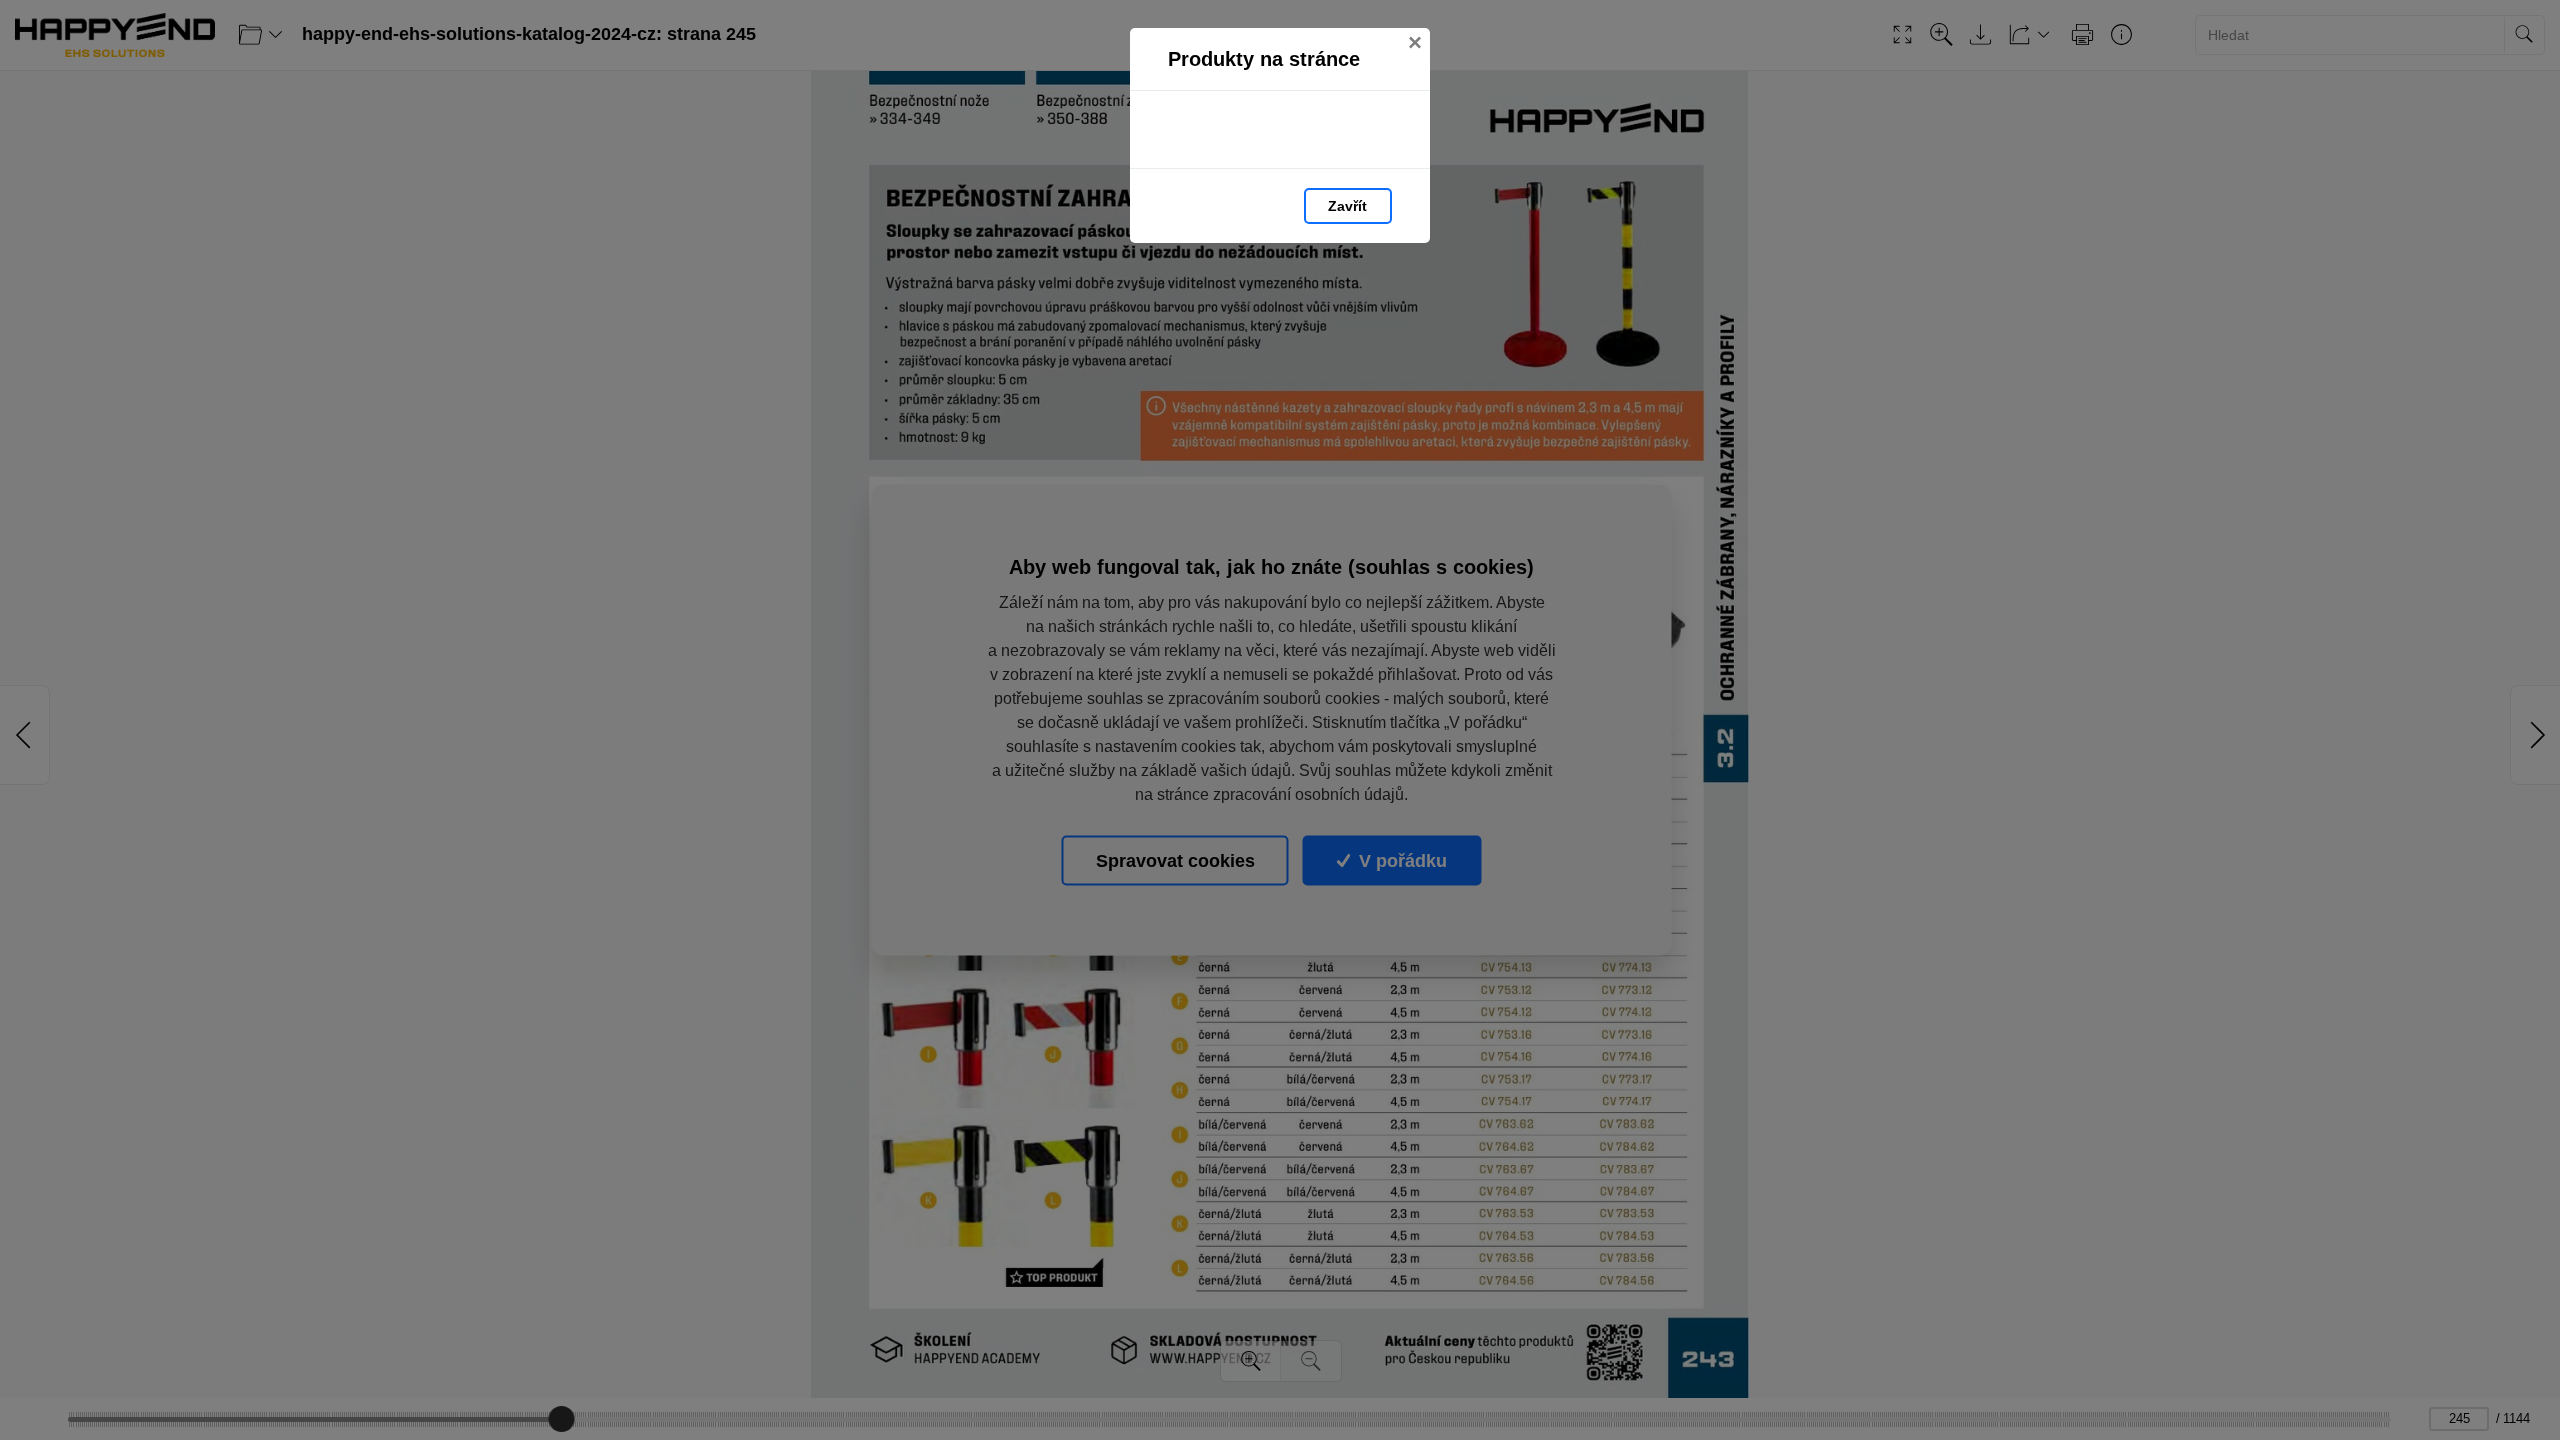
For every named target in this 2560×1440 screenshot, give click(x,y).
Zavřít (1347, 206)
